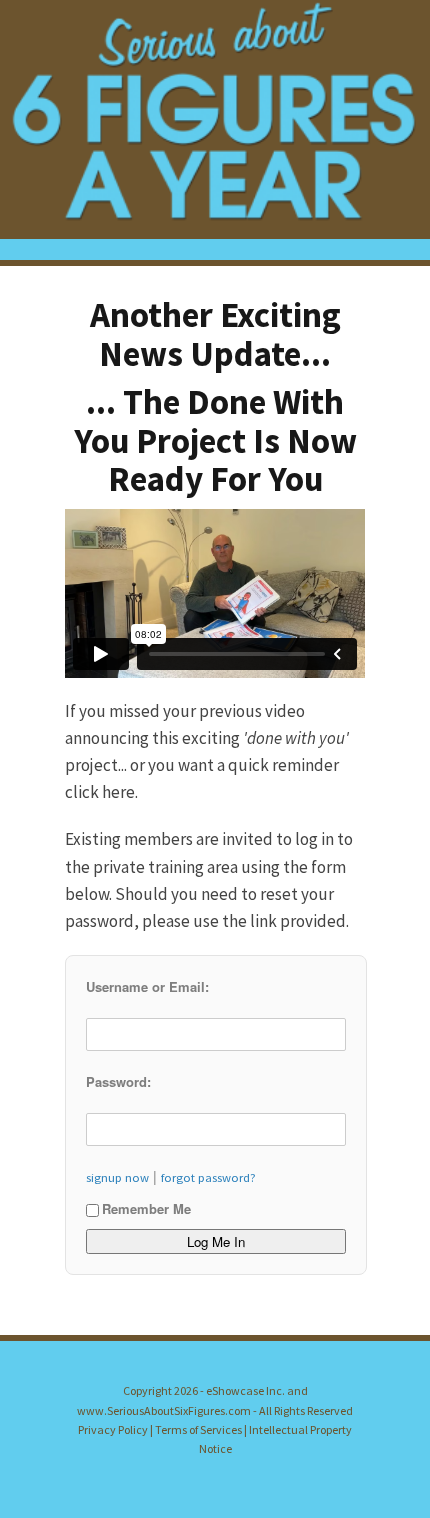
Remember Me (146, 1208)
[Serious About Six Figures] (215, 119)
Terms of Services (198, 1429)
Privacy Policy (113, 1429)
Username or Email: (147, 986)
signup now (117, 1177)
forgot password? (208, 1177)
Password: (118, 1081)
